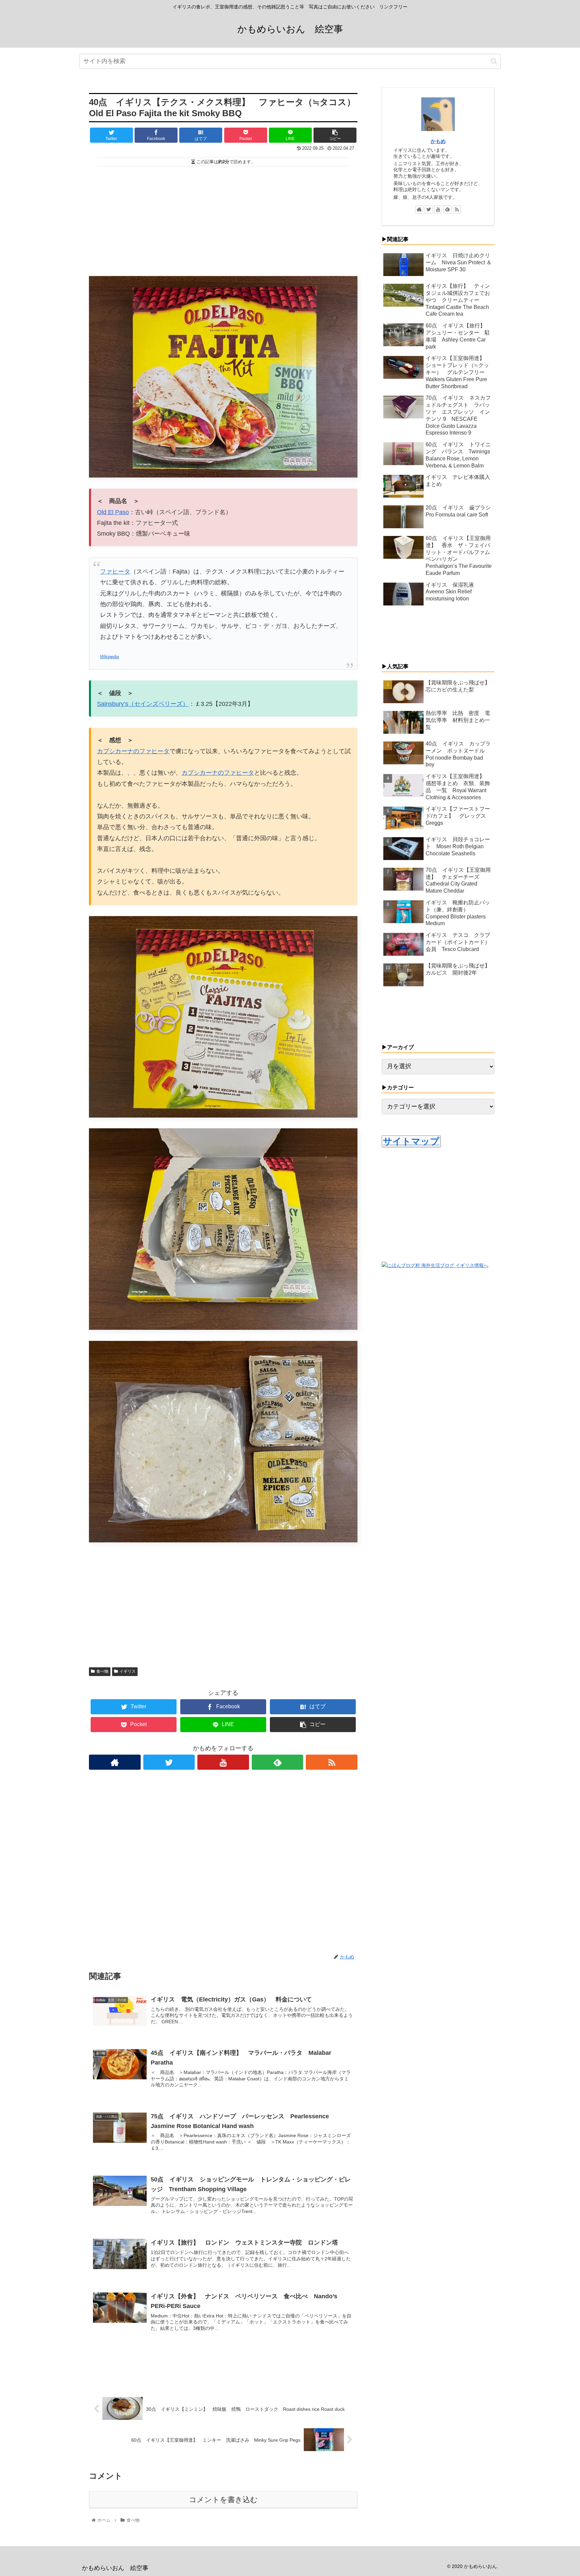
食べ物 (102, 1671)
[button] (494, 61)
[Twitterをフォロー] (169, 1762)
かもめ (438, 141)
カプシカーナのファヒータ (133, 751)
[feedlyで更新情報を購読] (278, 1762)
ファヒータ (115, 572)
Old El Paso (113, 512)
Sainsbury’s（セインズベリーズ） (143, 704)
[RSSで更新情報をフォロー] (332, 1762)
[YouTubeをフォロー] (223, 1762)
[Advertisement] (223, 218)
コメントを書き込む (223, 2500)
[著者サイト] (115, 1762)
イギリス (128, 1671)
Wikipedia (109, 657)
